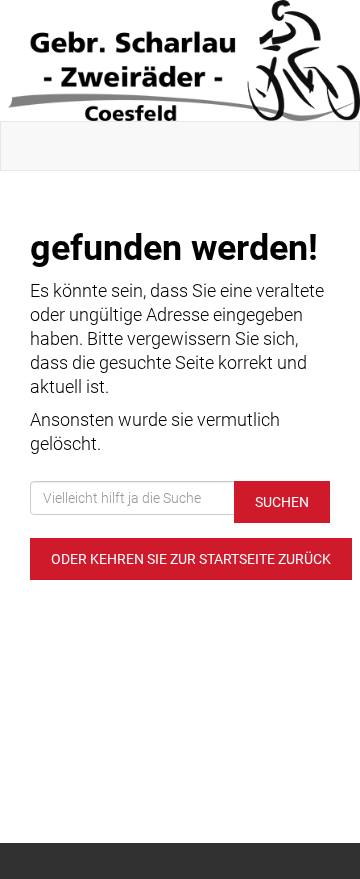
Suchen (282, 502)
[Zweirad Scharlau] (184, 60)
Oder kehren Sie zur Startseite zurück (191, 559)
